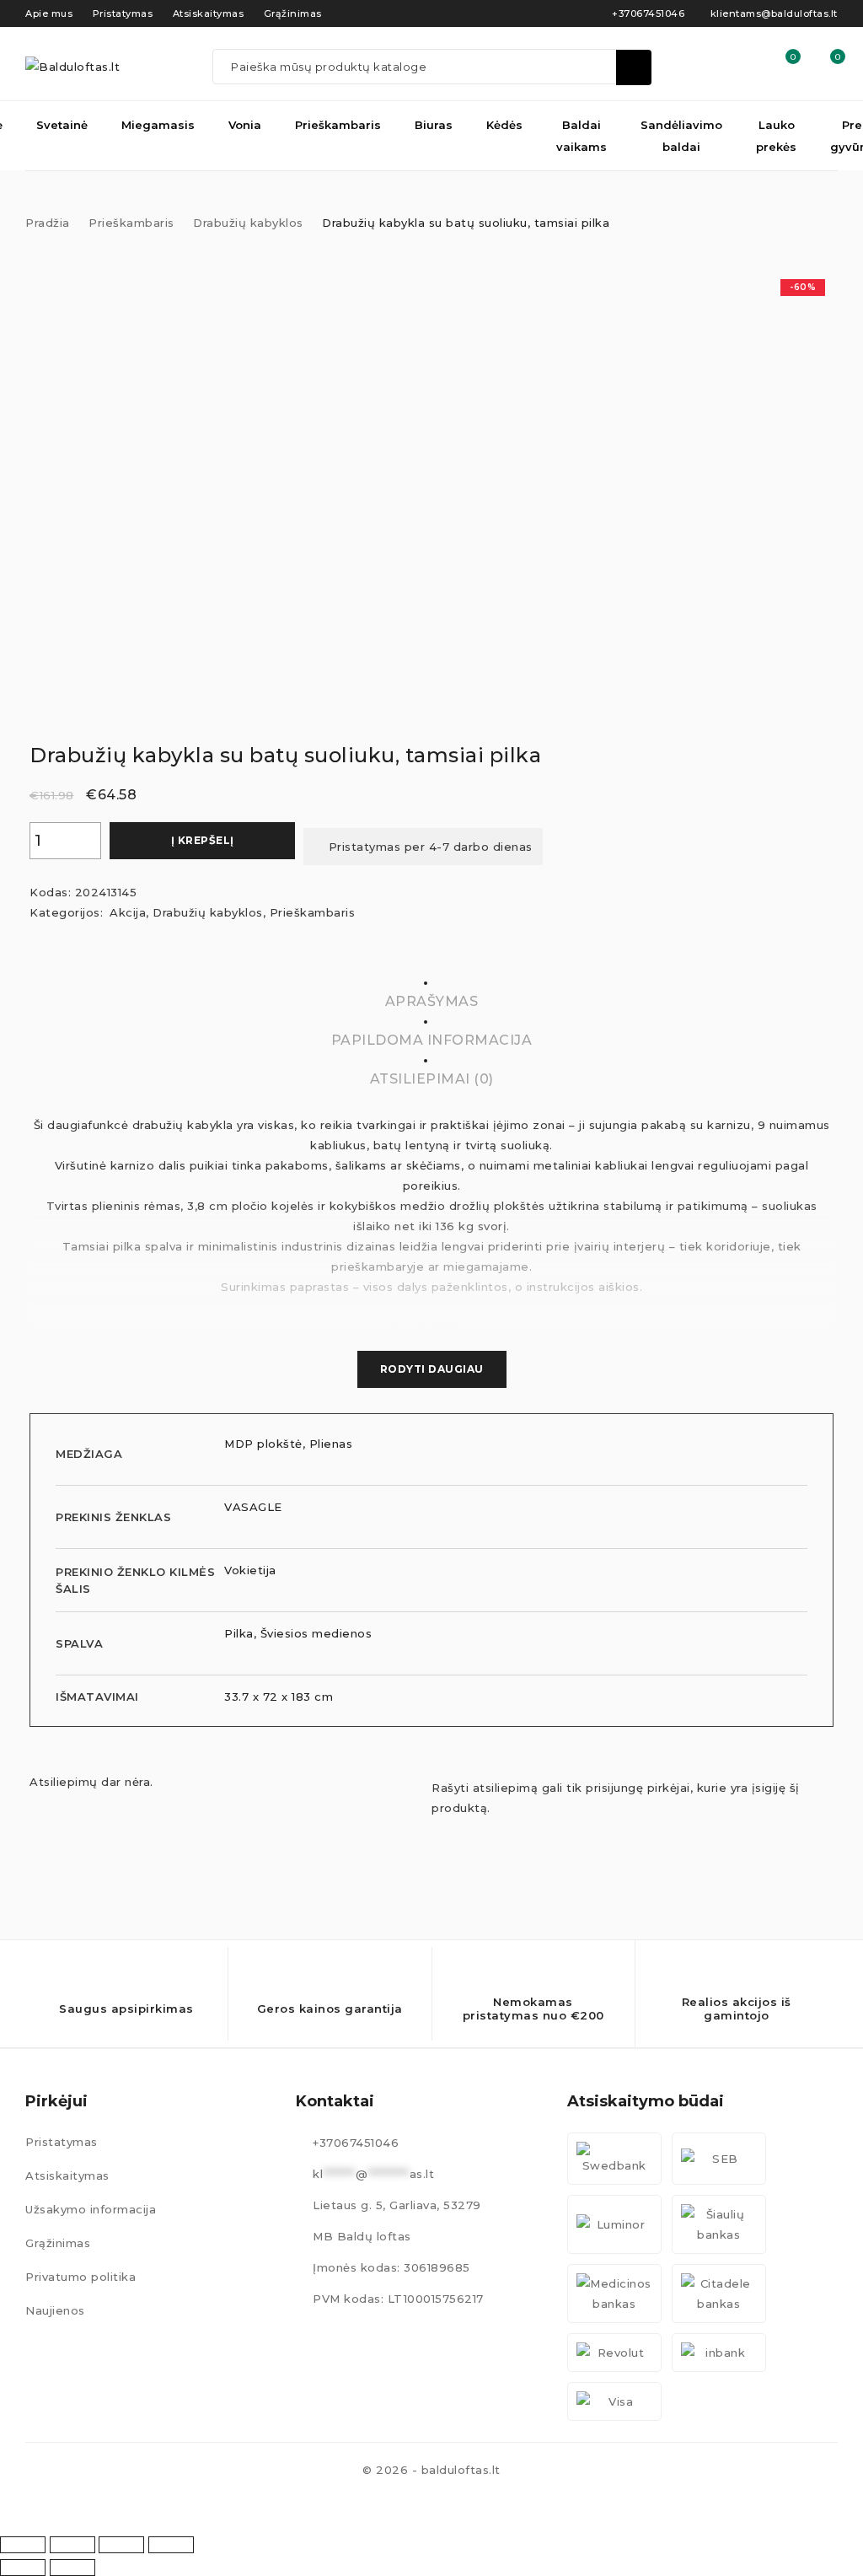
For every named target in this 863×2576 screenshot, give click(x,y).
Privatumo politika (80, 2277)
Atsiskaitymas (67, 2175)
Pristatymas (62, 2142)
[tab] (431, 641)
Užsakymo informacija (91, 2209)
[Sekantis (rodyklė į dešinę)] (72, 2568)
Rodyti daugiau (432, 1369)
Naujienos (55, 2310)
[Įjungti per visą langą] (72, 2545)
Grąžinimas (58, 2243)
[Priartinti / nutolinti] (23, 2545)
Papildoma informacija (432, 1040)
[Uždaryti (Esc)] (171, 2545)
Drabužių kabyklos (248, 223)
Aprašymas (432, 1001)
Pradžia (48, 223)
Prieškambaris (131, 223)
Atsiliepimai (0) (432, 1079)
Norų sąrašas (792, 57)
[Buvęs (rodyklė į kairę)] (23, 2568)
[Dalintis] (121, 2545)
